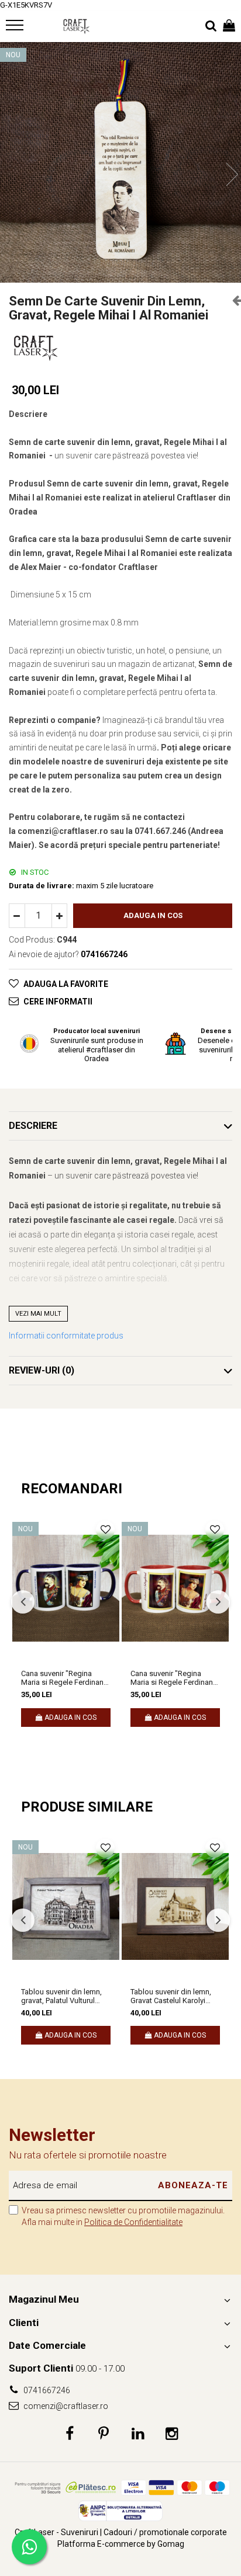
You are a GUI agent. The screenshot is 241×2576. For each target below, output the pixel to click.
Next (232, 174)
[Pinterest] (104, 2434)
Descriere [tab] (33, 1126)
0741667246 (46, 2390)
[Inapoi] (232, 300)
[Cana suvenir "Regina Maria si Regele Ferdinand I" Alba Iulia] (66, 1588)
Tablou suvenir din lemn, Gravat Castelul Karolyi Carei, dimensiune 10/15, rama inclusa (172, 1996)
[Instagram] (172, 2434)
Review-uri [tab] (42, 1370)
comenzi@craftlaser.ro (65, 2406)
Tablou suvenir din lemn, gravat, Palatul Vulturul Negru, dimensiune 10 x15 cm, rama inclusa (64, 1996)
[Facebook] (70, 2434)
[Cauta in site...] (211, 26)
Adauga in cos (153, 915)
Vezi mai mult (38, 1314)
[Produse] (16, 29)
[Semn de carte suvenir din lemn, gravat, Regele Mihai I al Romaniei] (120, 162)
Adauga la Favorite (66, 984)
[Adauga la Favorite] (105, 1530)
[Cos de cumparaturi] (229, 26)
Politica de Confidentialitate (133, 2222)
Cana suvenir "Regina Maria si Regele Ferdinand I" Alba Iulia (65, 1678)
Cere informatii (58, 1002)
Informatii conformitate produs (66, 1336)
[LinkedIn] (138, 2434)
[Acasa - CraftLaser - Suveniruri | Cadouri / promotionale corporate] (76, 26)
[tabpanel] (120, 162)
